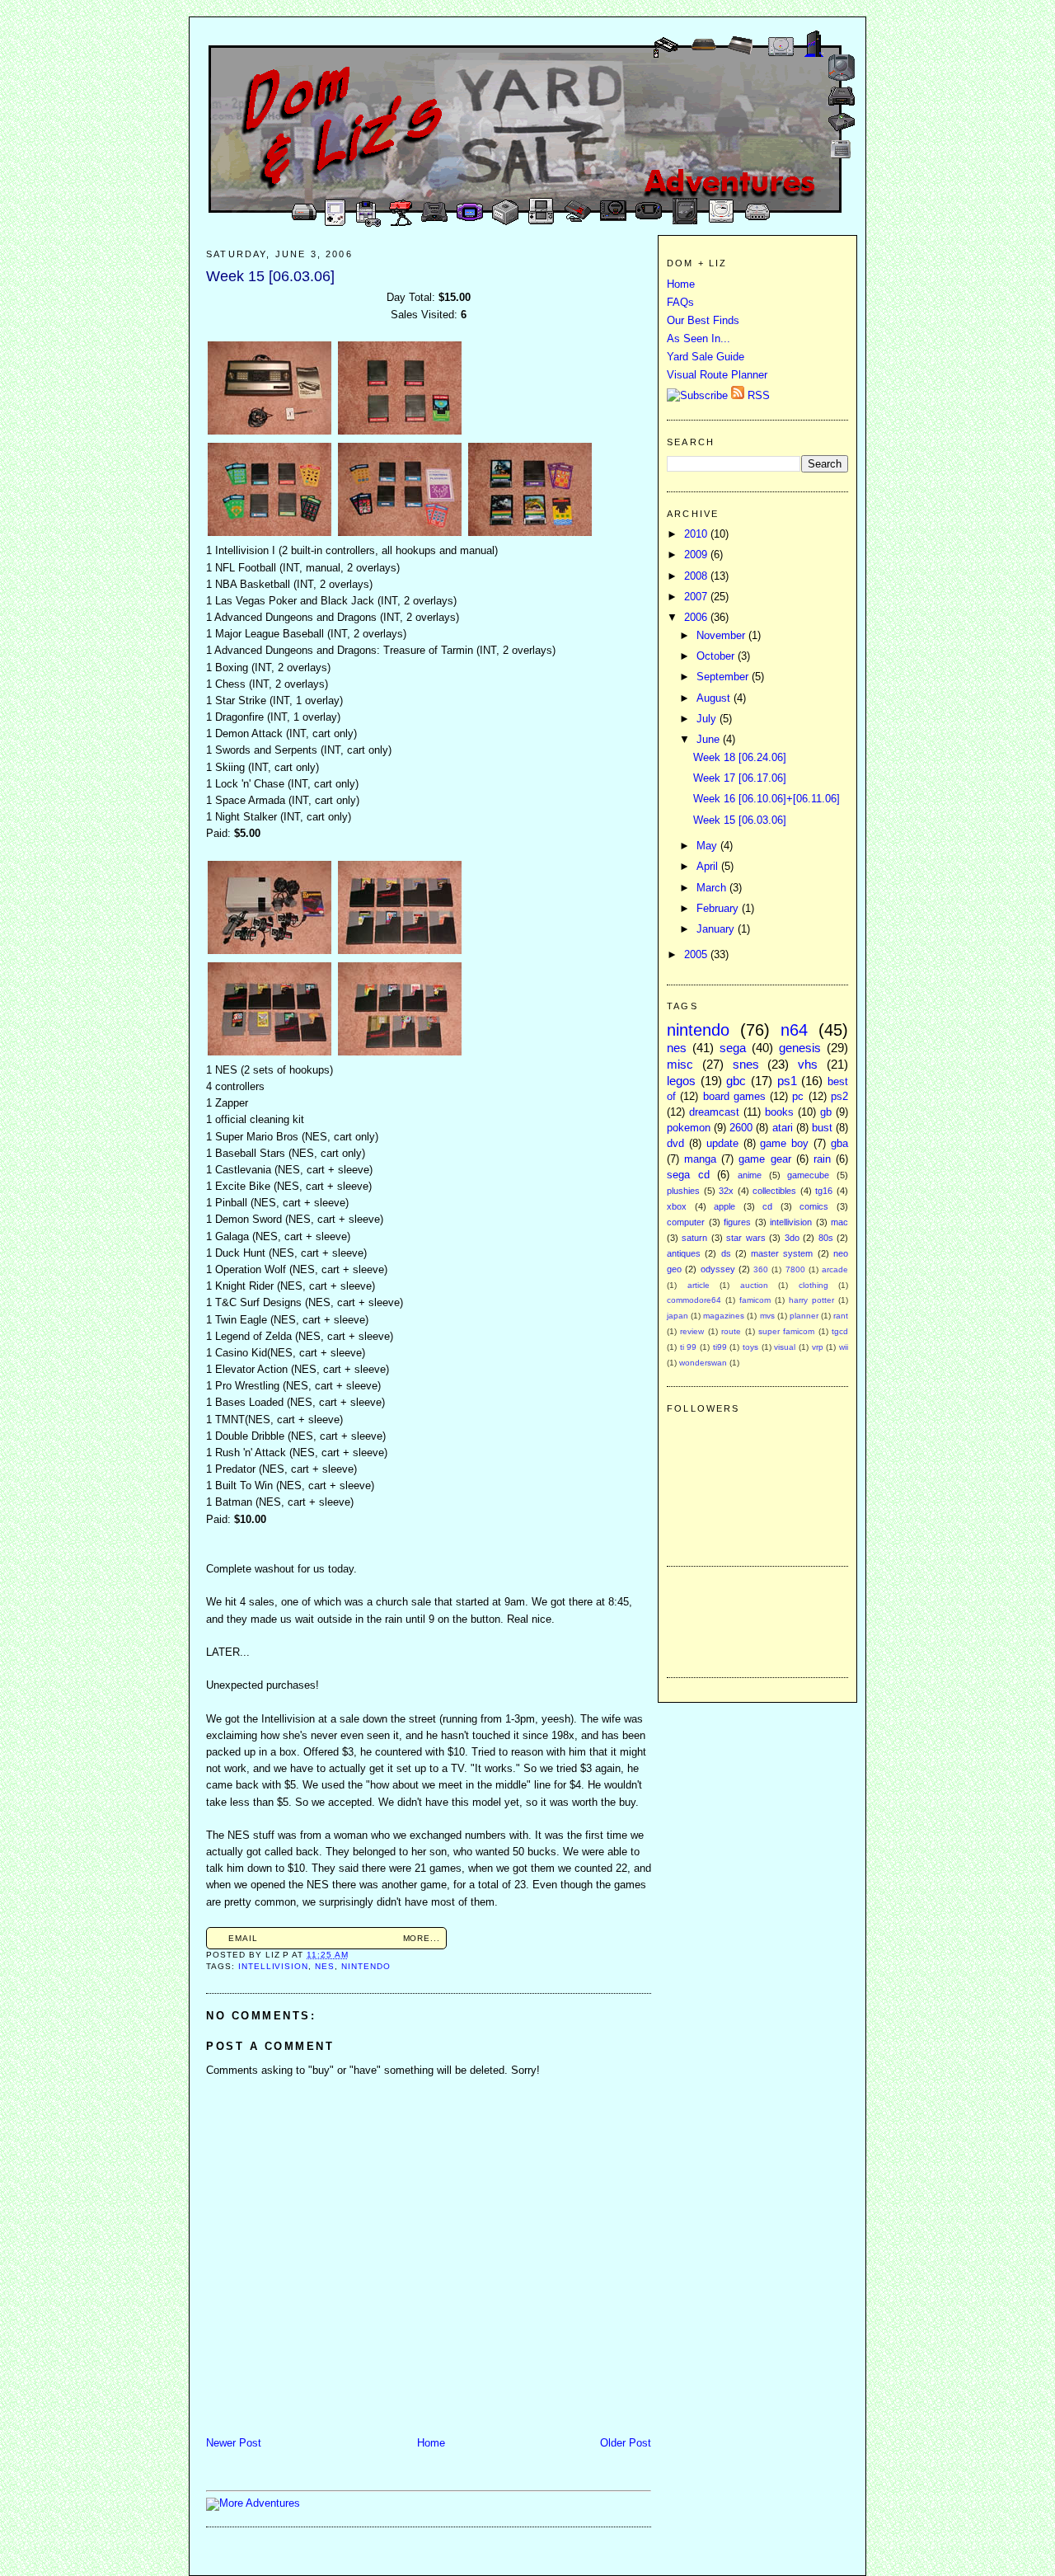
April (709, 867)
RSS (757, 396)
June (710, 740)
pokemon (689, 1128)
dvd (675, 1144)
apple (724, 1206)
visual (785, 1347)
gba (839, 1144)
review (692, 1331)
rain (822, 1159)
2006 (697, 618)
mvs (767, 1316)
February (719, 909)
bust (822, 1128)
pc (798, 1097)
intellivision (273, 1966)
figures (737, 1222)
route (731, 1331)
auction (754, 1285)
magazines (724, 1316)
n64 (794, 1030)
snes (746, 1064)
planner (804, 1316)
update (722, 1144)
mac (839, 1222)
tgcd (840, 1331)
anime (750, 1175)
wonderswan (703, 1363)
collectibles (774, 1191)
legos (681, 1081)
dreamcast (714, 1112)
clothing (814, 1285)
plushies (683, 1191)
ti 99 (689, 1347)
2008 (697, 576)
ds (726, 1253)
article (699, 1285)
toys (750, 1347)
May (708, 846)
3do (792, 1238)
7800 (795, 1269)
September (724, 677)
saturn (694, 1238)
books (779, 1112)
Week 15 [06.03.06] (270, 276)
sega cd (688, 1175)
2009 (697, 555)
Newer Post (234, 2443)
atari (783, 1128)
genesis (800, 1048)
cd (767, 1206)
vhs (808, 1064)
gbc (736, 1081)
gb (826, 1112)
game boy (784, 1144)
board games (734, 1097)
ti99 (720, 1347)
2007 (697, 597)
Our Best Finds (703, 321)
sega (733, 1048)
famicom (755, 1300)
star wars (746, 1238)
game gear (764, 1159)
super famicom (786, 1331)
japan (678, 1316)
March (713, 888)
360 (761, 1269)
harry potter (811, 1300)
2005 (697, 955)
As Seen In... (699, 339)
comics (814, 1206)
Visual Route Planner (717, 375)
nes (325, 1966)
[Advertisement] (716, 1619)
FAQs (680, 303)
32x (726, 1191)
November (722, 636)
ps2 (839, 1097)
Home (431, 2443)
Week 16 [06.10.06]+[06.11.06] (767, 799)
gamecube (808, 1175)
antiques (684, 1253)
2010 (697, 534)
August (715, 698)
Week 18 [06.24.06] (740, 758)
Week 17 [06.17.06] (740, 778)
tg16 (824, 1191)
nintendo (366, 1966)
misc (680, 1064)
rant (841, 1316)
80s (826, 1238)
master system (782, 1253)
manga (700, 1159)
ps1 (787, 1081)
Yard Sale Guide (706, 357)
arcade (835, 1269)
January (717, 929)
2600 (741, 1128)
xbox (677, 1206)
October (717, 656)
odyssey (718, 1269)
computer (686, 1222)
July (708, 719)
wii (844, 1347)
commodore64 (694, 1300)
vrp (818, 1347)
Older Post (626, 2443)
